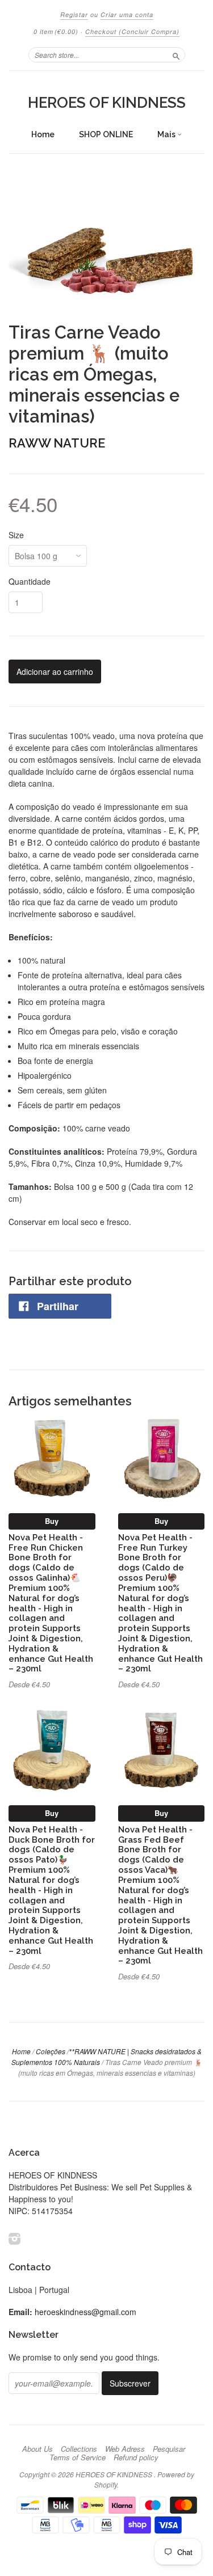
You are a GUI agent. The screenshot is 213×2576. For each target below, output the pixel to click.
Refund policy (136, 2457)
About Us (37, 2449)
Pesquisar (169, 2449)
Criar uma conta (127, 14)
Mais (167, 134)
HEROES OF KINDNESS (107, 103)
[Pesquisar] (176, 54)
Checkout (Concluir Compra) (132, 31)
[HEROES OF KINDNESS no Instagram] (15, 2238)
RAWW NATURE (57, 443)
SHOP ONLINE (106, 134)
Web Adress (125, 2449)
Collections (79, 2449)
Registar (74, 14)
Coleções (51, 2051)
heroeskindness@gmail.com (85, 2312)
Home (43, 134)
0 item (56, 31)
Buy (52, 1521)
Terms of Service (78, 2457)
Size (16, 535)
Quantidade (30, 581)
